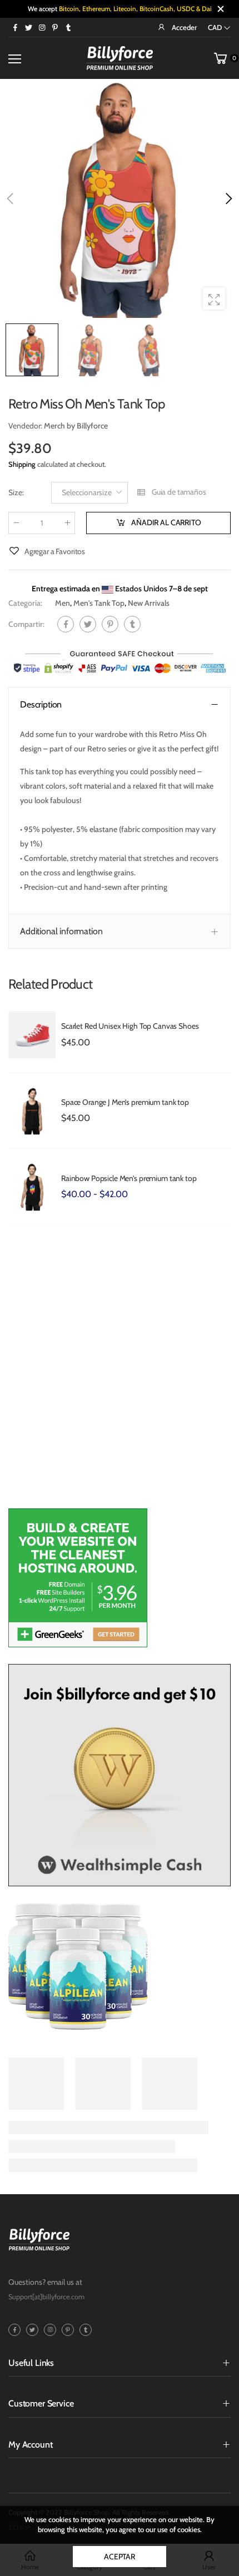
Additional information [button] (61, 932)
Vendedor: (26, 426)
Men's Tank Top (99, 603)
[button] (228, 198)
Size (16, 493)
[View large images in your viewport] (214, 298)
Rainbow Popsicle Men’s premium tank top (129, 1178)
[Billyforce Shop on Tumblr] (68, 27)
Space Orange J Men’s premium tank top (125, 1102)
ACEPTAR (120, 2557)
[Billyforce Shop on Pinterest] (55, 27)
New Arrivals (149, 603)
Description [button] (41, 704)
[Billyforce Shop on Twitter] (28, 27)
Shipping (22, 464)
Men (63, 603)
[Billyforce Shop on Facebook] (15, 27)
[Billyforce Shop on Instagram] (42, 27)
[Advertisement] (120, 1372)
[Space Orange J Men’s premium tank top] (32, 1111)
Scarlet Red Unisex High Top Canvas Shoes (130, 1026)
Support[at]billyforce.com (46, 2297)
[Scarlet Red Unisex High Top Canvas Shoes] (32, 1035)
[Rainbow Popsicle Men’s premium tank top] (32, 1187)
